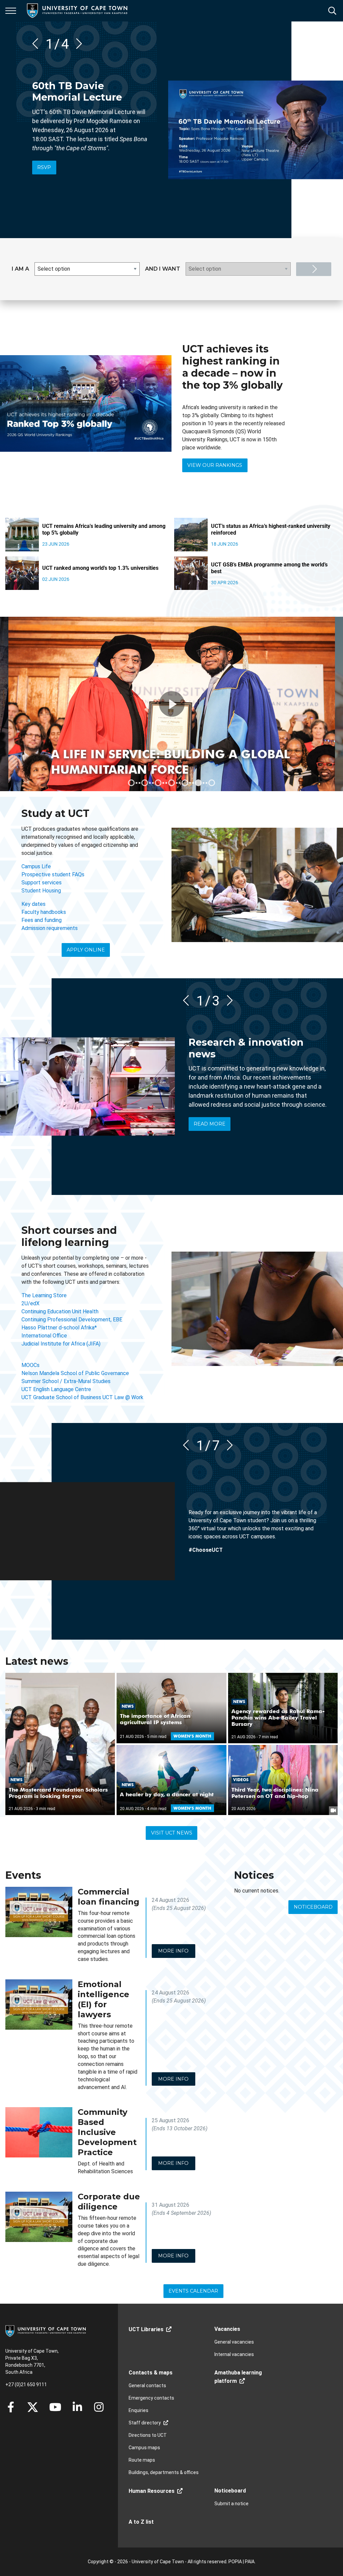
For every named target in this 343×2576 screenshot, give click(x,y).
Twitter (33, 2407)
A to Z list (141, 2522)
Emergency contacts (151, 2398)
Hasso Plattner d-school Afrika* (59, 1328)
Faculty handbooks (44, 912)
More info (173, 1951)
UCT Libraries (146, 2329)
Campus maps (144, 2448)
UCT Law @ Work (123, 1397)
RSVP (44, 167)
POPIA (235, 2562)
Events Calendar (193, 2291)
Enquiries (139, 2410)
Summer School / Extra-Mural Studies (66, 1381)
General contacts (147, 2386)
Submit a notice (231, 2504)
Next (77, 44)
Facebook (11, 2407)
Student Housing (41, 891)
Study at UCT (55, 813)
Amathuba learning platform (238, 2377)
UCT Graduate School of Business (61, 1397)
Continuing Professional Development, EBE (72, 1320)
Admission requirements (50, 928)
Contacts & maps (151, 2373)
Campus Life (36, 866)
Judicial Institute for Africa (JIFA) (61, 1344)
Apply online (86, 950)
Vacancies (227, 2329)
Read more (210, 1124)
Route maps (142, 2460)
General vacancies (234, 2342)
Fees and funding (42, 920)
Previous (38, 44)
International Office (44, 1336)
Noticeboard (313, 1907)
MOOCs (30, 1365)
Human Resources (152, 2491)
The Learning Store (44, 1295)
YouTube (55, 2407)
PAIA (250, 2562)
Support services (42, 883)
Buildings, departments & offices (164, 2472)
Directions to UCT (148, 2435)
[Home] (46, 2331)
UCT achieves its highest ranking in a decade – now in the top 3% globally (232, 367)
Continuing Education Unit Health (60, 1311)
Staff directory (145, 2423)
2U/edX (30, 1303)
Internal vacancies (234, 2354)
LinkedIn (77, 2407)
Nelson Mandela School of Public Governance (75, 1373)
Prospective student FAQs (53, 874)
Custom (99, 2407)
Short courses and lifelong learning (69, 1236)
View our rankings (215, 465)
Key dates (33, 904)
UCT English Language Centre (56, 1389)
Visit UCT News (172, 1833)
